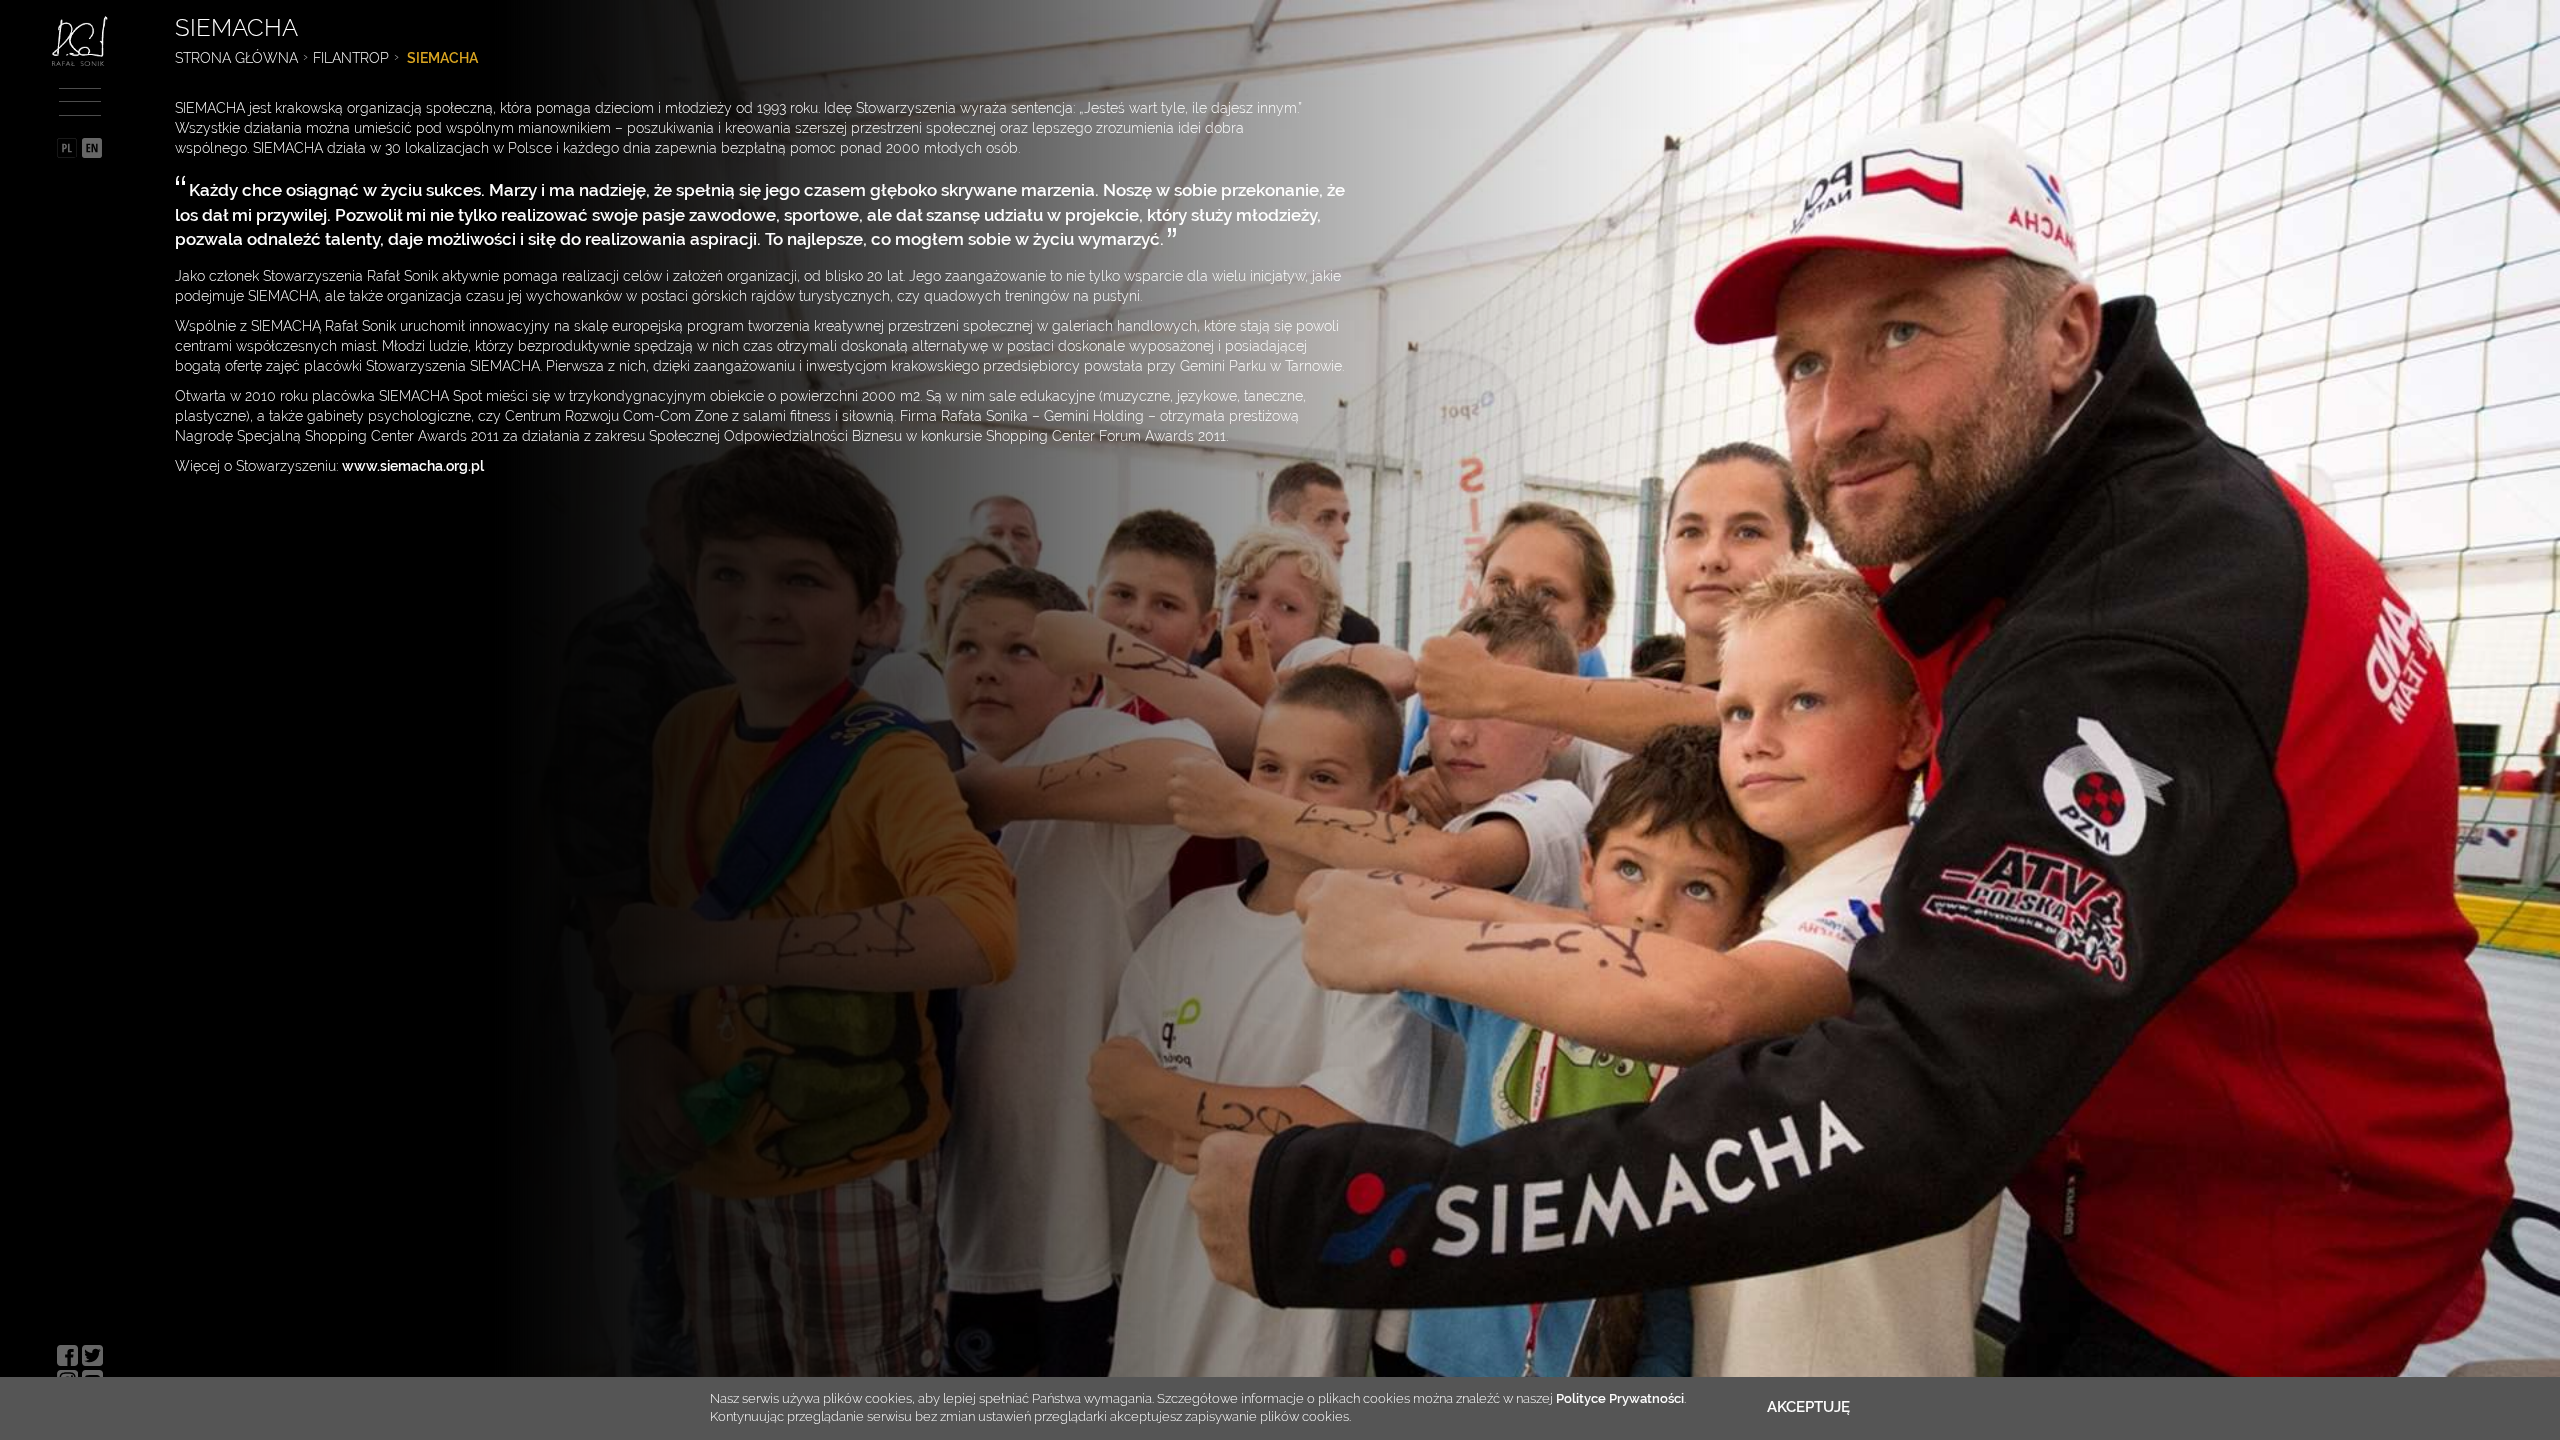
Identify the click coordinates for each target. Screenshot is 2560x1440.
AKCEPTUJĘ (1808, 1407)
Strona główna (236, 58)
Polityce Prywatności (1620, 1398)
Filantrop (351, 58)
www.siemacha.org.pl (413, 466)
